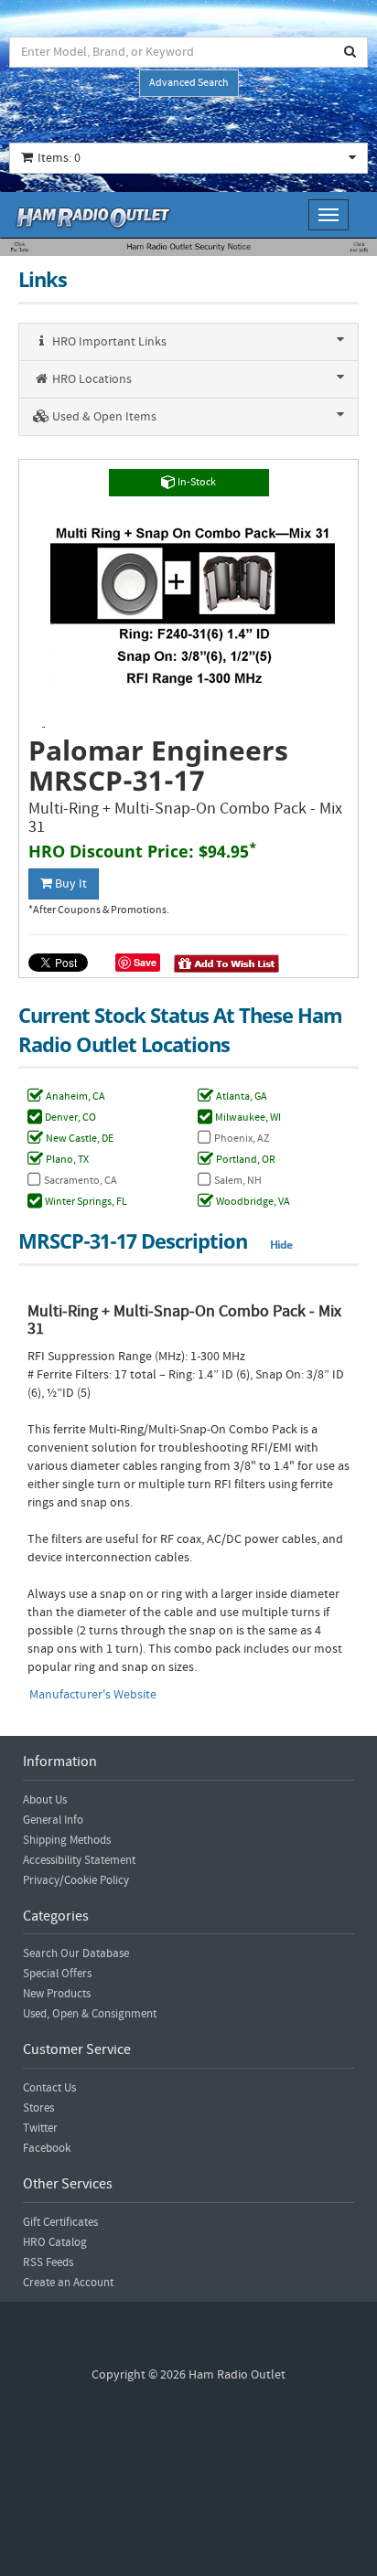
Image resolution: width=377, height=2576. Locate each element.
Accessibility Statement (79, 1860)
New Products (57, 1994)
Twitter (40, 2128)
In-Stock (196, 482)
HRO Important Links (108, 342)
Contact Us (49, 2088)
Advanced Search (189, 83)
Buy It (70, 884)
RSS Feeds (48, 2262)
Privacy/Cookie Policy (76, 1880)
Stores (38, 2108)
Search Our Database (76, 1953)
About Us (45, 1800)
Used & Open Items (103, 417)
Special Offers (57, 1974)
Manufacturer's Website (93, 1695)
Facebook (47, 2148)
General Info (53, 1820)
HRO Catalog (55, 2242)
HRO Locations (91, 379)
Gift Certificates (60, 2222)
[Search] (350, 52)
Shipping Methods (67, 1840)
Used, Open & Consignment (90, 2014)
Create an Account (68, 2283)
